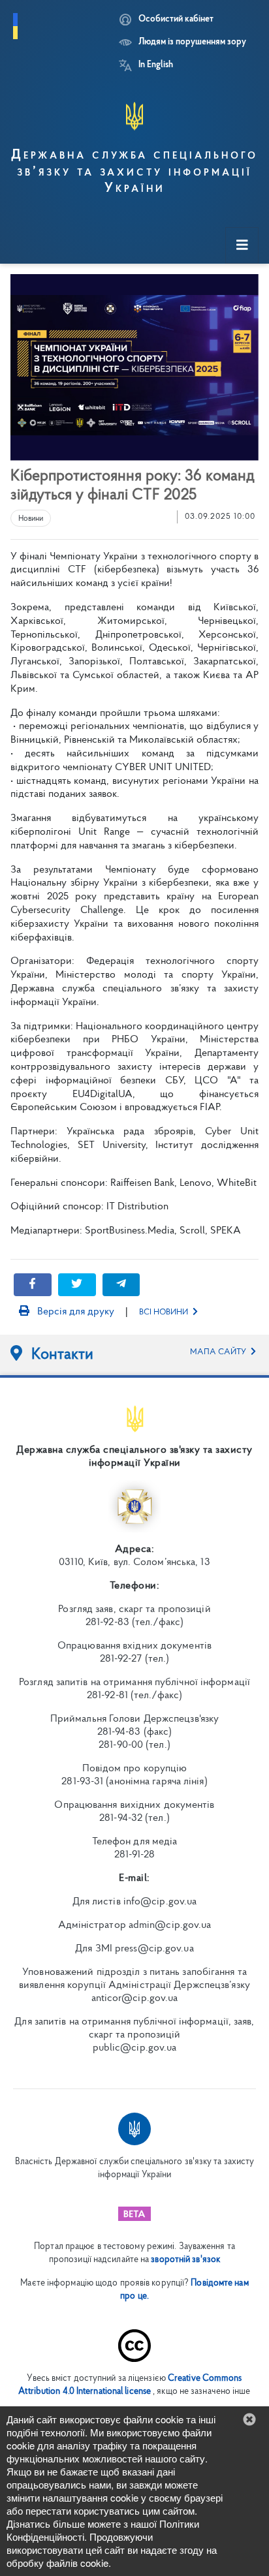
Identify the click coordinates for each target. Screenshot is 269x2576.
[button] (249, 2419)
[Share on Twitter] (77, 1285)
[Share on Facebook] (33, 1285)
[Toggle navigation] (242, 246)
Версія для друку (74, 1312)
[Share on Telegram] (121, 1285)
